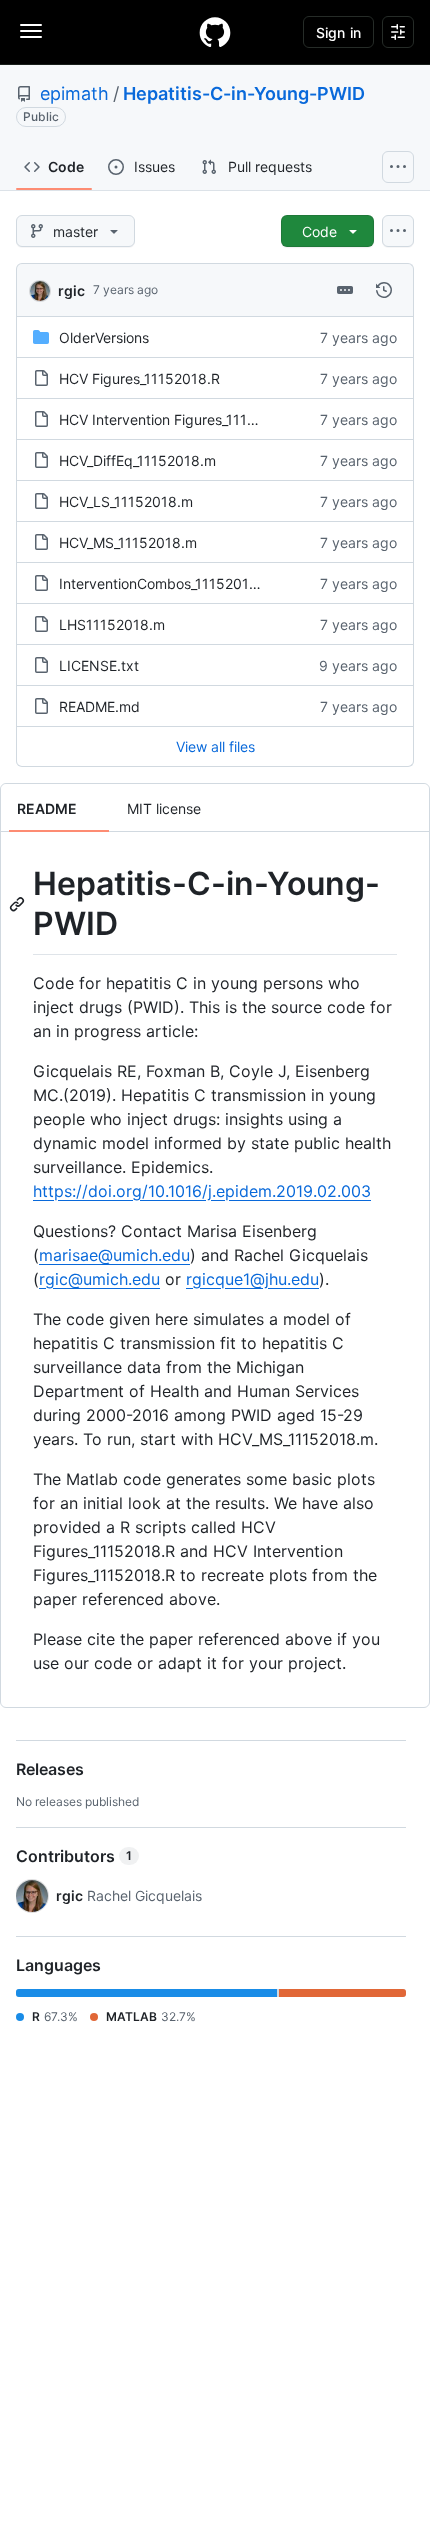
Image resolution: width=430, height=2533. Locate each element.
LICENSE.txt (99, 665)
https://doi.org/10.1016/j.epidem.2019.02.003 (202, 1191)
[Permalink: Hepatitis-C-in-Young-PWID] (19, 904)
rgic (71, 290)
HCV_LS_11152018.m (126, 501)
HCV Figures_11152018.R (139, 378)
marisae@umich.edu (114, 1255)
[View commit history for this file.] (384, 290)
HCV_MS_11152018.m (128, 542)
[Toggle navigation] (31, 31)
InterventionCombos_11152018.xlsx (173, 583)
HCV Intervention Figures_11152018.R (180, 419)
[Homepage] (215, 32)
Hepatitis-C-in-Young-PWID (244, 93)
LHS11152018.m (112, 624)
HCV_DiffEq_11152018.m (137, 460)
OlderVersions (104, 337)
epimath (74, 93)
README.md (99, 706)
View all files (215, 746)
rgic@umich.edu (99, 1279)
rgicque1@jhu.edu (252, 1279)
